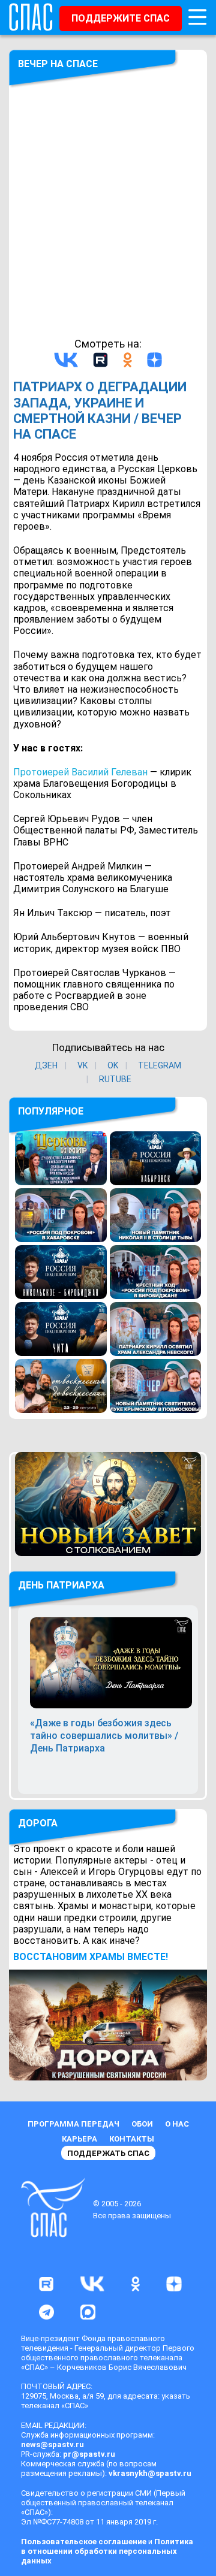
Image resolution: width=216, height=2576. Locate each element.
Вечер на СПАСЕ (58, 64)
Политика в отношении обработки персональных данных (107, 2551)
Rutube (115, 1079)
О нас (177, 2124)
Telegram (160, 1065)
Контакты (132, 2139)
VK (82, 1065)
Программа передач (73, 2124)
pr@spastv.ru (89, 2454)
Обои (142, 2124)
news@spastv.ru (52, 2444)
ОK (113, 1065)
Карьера (79, 2139)
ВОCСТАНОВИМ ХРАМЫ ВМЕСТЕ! (91, 1957)
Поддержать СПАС (108, 2153)
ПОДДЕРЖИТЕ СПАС (121, 18)
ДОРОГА (38, 1823)
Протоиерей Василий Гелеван (80, 772)
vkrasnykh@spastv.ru (150, 2473)
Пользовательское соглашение (84, 2542)
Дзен (46, 1065)
